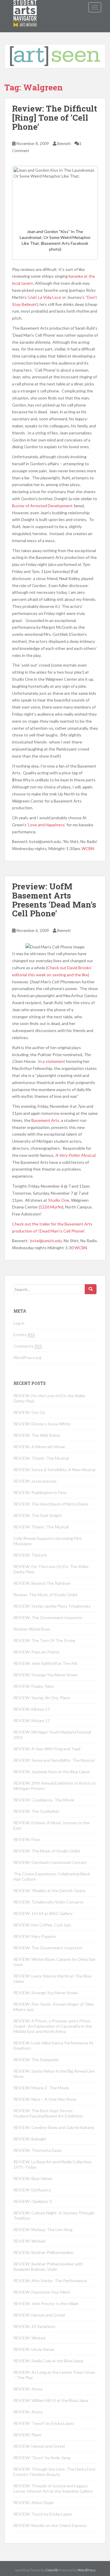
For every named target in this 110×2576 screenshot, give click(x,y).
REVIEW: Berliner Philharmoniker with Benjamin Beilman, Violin (48, 2266)
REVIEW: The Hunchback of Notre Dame (51, 1504)
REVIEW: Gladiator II (33, 2201)
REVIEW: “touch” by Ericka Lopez (44, 2423)
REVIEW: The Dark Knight (38, 1515)
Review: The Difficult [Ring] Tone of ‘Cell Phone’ (55, 118)
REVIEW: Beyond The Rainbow (42, 1583)
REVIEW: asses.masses (35, 1481)
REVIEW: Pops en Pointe (37, 1652)
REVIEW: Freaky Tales (34, 1686)
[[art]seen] (25, 7)
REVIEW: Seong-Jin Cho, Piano (42, 1698)
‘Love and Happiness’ (46, 825)
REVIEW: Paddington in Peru (40, 1492)
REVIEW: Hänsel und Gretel (39, 2315)
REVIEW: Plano (28, 2435)
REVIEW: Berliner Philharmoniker (44, 2252)
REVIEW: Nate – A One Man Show (45, 2099)
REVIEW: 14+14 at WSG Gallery (43, 1913)
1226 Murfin (51, 1207)
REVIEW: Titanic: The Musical (41, 1458)
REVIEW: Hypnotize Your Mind (42, 2292)
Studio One (59, 1200)
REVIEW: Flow (27, 1839)
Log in (19, 1323)
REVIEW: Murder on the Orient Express (50, 2525)
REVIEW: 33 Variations (34, 2326)
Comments (28, 1346)
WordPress (87, 2570)
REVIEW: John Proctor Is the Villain (46, 2303)
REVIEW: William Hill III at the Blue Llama (51, 2400)
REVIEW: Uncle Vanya (34, 2349)
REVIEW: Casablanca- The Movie (44, 1800)
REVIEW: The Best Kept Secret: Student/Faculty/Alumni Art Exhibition (48, 2113)
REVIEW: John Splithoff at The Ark (45, 1663)
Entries (24, 1335)
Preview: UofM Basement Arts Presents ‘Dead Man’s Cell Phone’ (54, 900)
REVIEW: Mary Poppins (35, 1936)
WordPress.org (27, 1357)
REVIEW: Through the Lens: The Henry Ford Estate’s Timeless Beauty (54, 2472)
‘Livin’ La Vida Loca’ (44, 297)
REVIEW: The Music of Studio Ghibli (47, 1851)
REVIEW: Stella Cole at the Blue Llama (48, 2361)
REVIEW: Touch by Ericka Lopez (43, 2514)
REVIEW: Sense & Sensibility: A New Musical (54, 1470)
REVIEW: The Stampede (36, 2060)
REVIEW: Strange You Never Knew (46, 1675)
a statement (54, 1061)
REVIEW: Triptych (30, 1555)
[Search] (91, 1289)
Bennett (64, 144)
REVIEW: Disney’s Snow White (42, 1424)
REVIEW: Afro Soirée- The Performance (50, 2281)
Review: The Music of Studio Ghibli (45, 1595)
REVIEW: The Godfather (36, 1811)
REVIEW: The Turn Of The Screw (44, 1640)
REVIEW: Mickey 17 (32, 1709)
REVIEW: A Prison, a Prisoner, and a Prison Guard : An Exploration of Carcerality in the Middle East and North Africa (53, 2026)
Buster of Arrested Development (43, 506)
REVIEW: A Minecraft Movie (39, 1447)
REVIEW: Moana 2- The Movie (41, 2088)
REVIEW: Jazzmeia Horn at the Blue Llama (51, 1772)
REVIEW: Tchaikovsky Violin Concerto (49, 1902)
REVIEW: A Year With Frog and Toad (47, 1749)
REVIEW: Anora (28, 2389)
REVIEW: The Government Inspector (48, 1617)
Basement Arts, (46, 1120)
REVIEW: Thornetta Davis (38, 2150)
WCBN (88, 848)
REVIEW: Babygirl (30, 2139)
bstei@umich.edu (46, 1241)
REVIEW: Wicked (29, 2241)
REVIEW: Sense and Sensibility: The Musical (54, 1760)
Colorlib (52, 2570)
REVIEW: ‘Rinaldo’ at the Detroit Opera (49, 1890)
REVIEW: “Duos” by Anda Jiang (42, 2458)
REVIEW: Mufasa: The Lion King (43, 2229)
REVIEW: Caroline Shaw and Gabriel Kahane (54, 2127)
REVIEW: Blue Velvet (33, 2178)
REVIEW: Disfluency (32, 2190)
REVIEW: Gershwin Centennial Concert (50, 1862)
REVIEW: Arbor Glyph (34, 2502)
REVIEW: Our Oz (29, 1412)
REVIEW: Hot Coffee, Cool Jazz (42, 1925)
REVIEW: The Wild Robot (37, 1435)
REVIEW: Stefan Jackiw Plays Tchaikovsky (52, 1606)
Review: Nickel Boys (32, 1629)
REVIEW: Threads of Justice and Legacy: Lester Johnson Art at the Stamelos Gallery (53, 2488)
